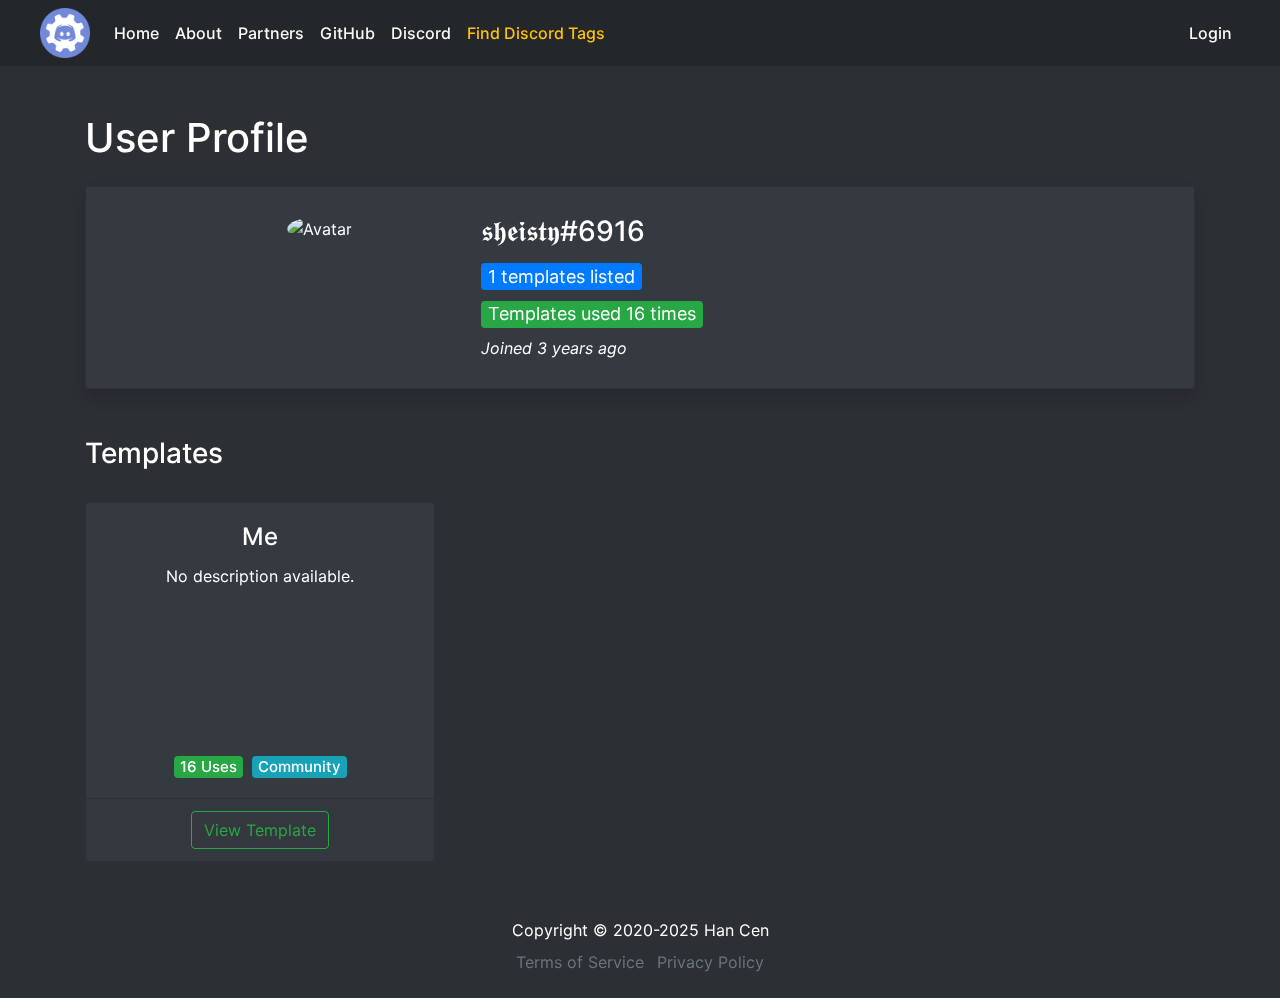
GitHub (347, 33)
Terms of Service (580, 962)
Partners (271, 33)
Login (1210, 33)
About (198, 33)
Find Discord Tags (536, 33)
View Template (260, 830)
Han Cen (736, 930)
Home (136, 33)
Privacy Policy (710, 962)
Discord (421, 33)
